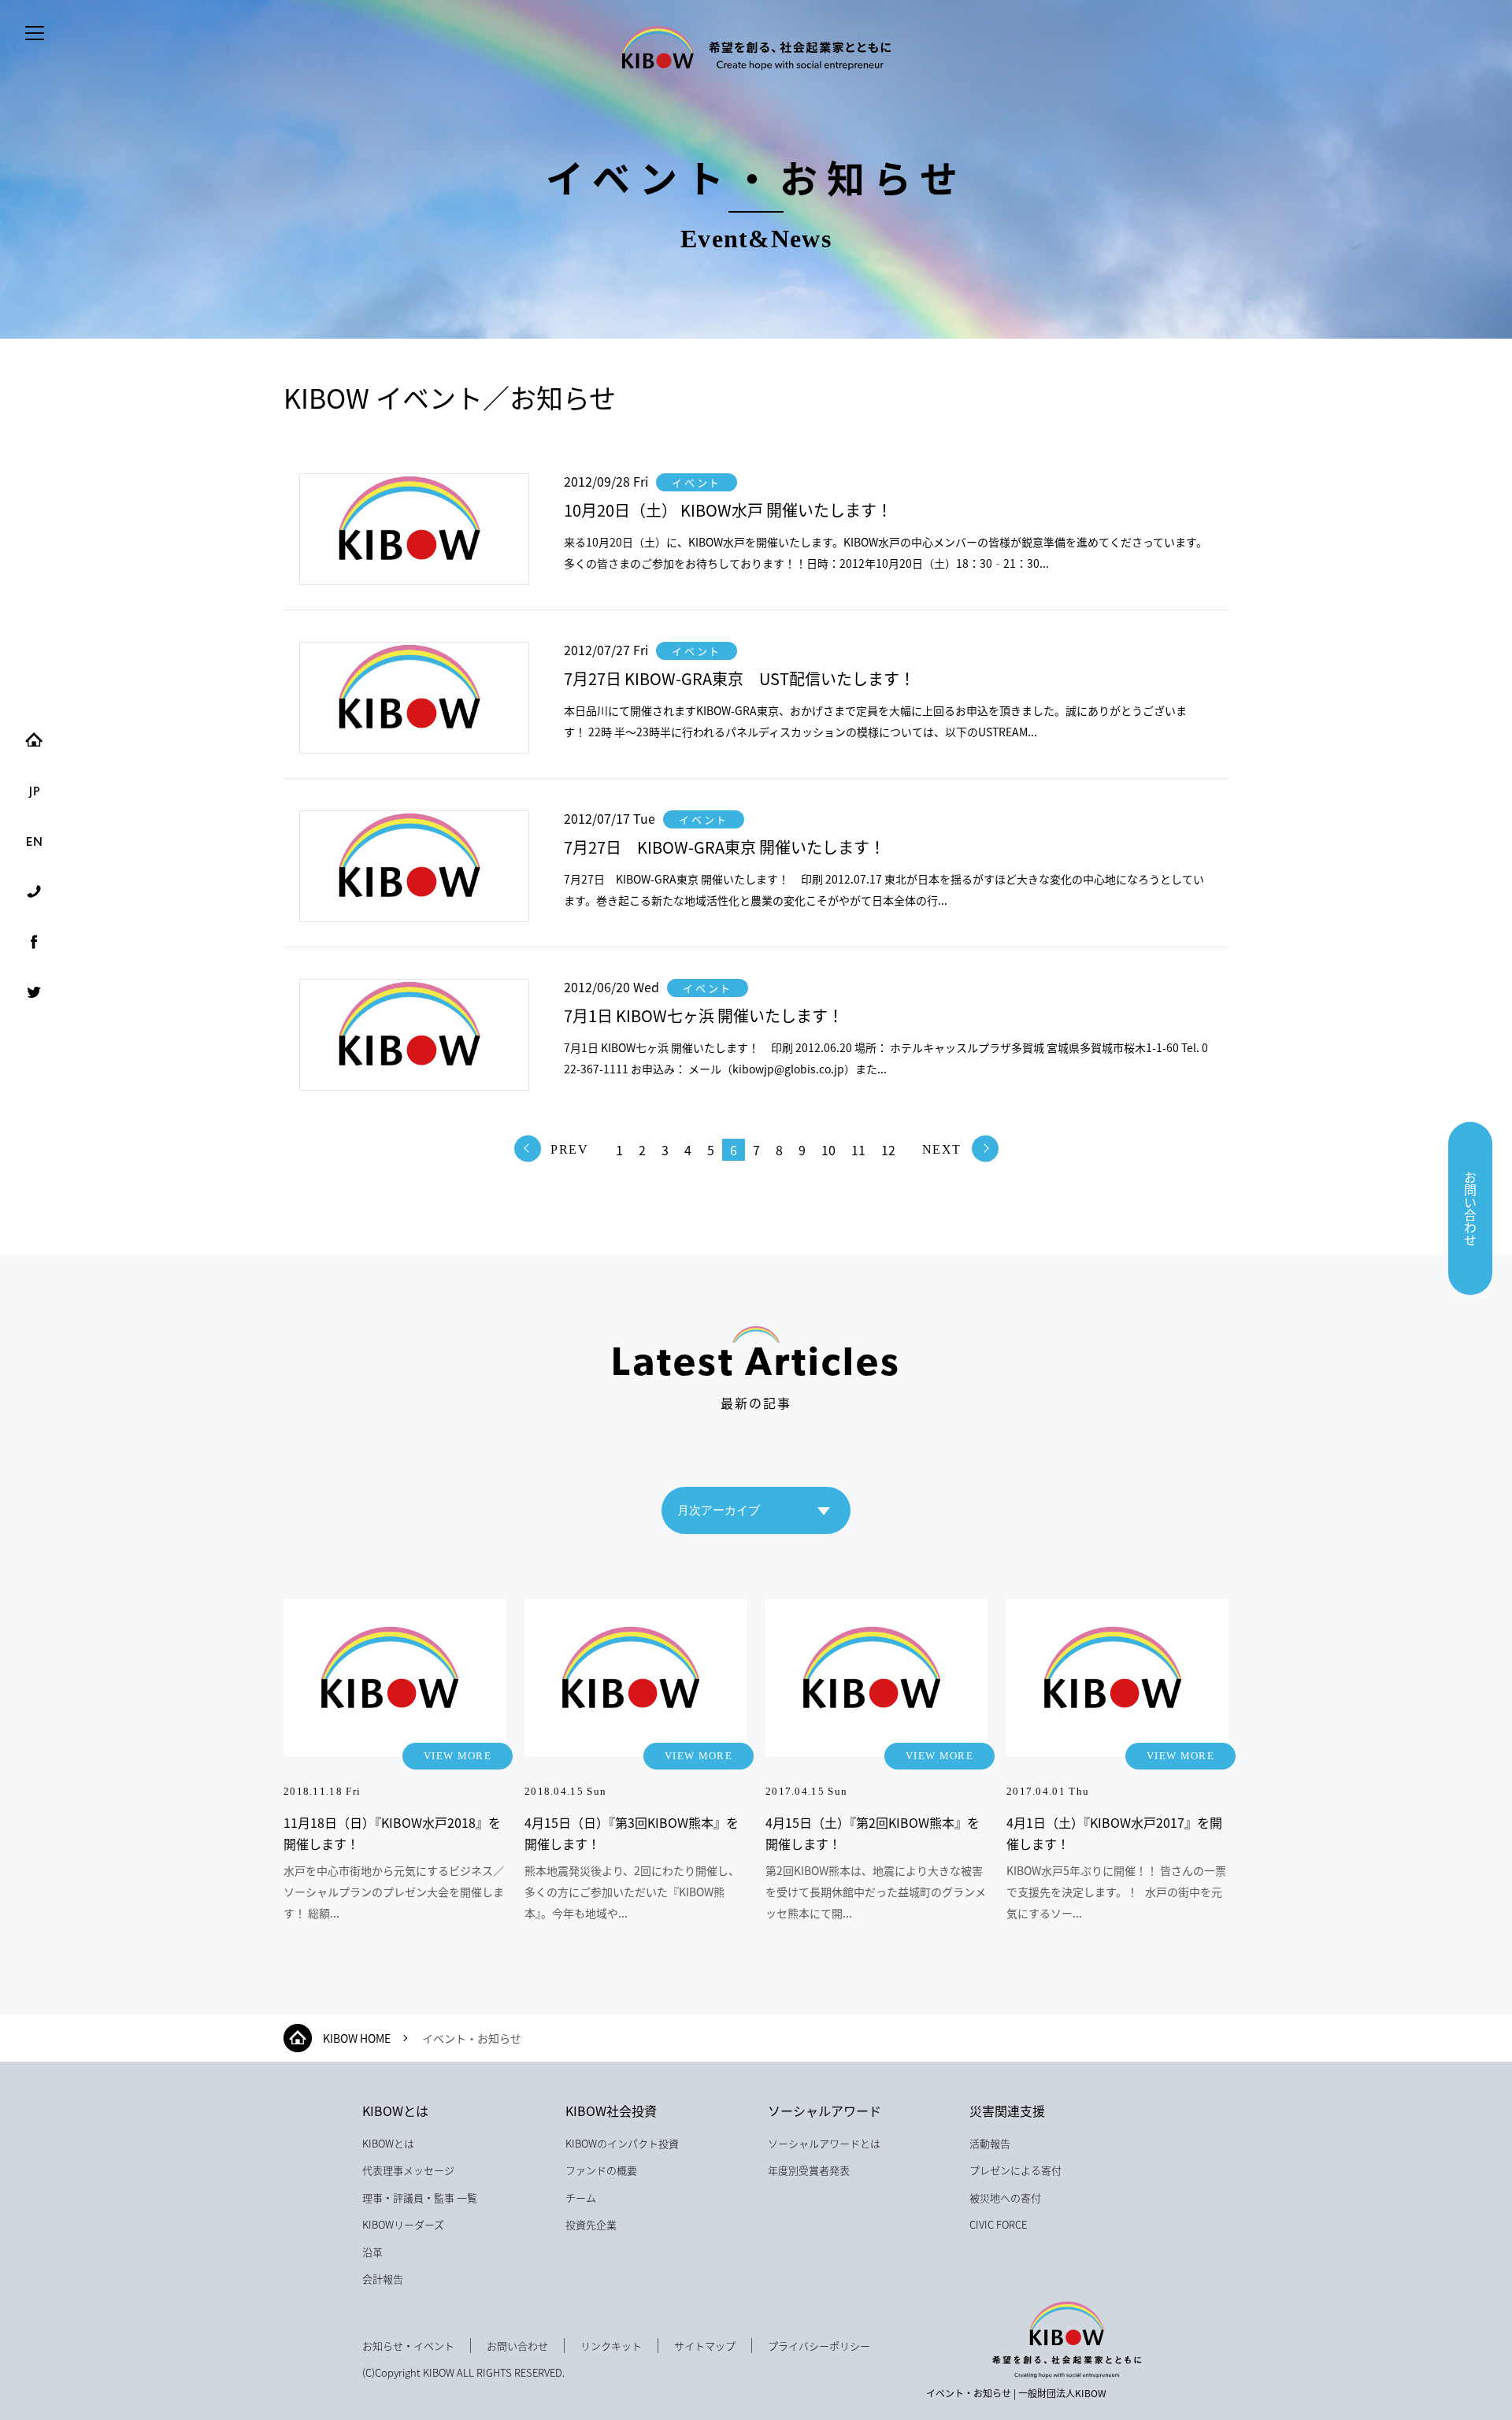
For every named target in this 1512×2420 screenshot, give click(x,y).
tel (34, 891)
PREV (569, 1149)
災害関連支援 (1007, 2111)
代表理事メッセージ (408, 2170)
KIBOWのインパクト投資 (622, 2143)
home (34, 740)
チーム (581, 2198)
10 (828, 1150)
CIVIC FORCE (998, 2224)
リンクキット (611, 2346)
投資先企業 (591, 2224)
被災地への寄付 (1005, 2198)
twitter (34, 992)
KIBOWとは (395, 2111)
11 (858, 1150)
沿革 (372, 2252)
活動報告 (990, 2143)
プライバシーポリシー (819, 2346)
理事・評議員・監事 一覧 (420, 2198)
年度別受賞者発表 (809, 2170)
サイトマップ (705, 2346)
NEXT (942, 1149)
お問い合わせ (1470, 1208)
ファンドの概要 (601, 2170)
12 (888, 1150)
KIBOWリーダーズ (403, 2224)
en (34, 841)
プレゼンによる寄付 (1015, 2170)
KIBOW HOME (357, 2038)
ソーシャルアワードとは (824, 2143)
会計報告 (383, 2279)
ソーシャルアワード (825, 2111)
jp (34, 791)
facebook (34, 942)
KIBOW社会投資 (611, 2111)
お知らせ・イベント (408, 2346)
